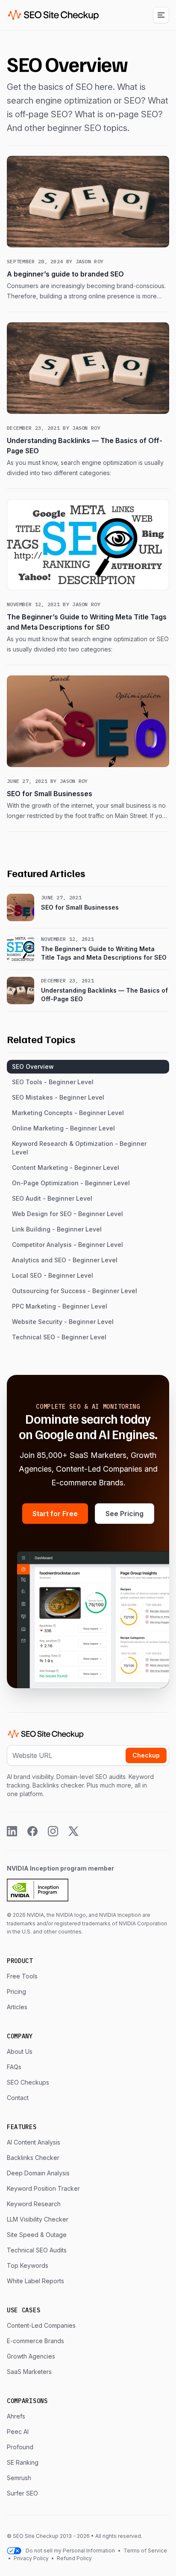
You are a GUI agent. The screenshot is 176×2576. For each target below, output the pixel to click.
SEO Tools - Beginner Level (53, 1082)
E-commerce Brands (35, 2341)
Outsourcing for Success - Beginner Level (75, 1291)
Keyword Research (34, 2204)
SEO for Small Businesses (50, 794)
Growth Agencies (31, 2356)
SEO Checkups (28, 2082)
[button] (161, 15)
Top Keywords (28, 2265)
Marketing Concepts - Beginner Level (68, 1113)
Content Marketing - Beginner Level (66, 1168)
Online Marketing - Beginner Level (63, 1128)
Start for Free (55, 1514)
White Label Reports (35, 2281)
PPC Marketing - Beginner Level (60, 1306)
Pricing (16, 1991)
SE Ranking (23, 2462)
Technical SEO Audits (37, 2250)
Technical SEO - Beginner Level (59, 1337)
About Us (20, 2051)
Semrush (19, 2478)
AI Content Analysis (34, 2142)
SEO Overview (33, 1066)
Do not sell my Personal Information (70, 2551)
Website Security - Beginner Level (63, 1322)
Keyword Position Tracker (43, 2188)
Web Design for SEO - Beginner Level (67, 1214)
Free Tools (22, 1976)
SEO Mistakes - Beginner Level (58, 1097)
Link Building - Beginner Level (57, 1229)
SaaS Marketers (29, 2372)
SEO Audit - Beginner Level (52, 1198)
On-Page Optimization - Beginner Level (71, 1183)
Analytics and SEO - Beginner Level (65, 1260)
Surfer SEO (22, 2493)
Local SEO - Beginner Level (53, 1275)
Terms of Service (145, 2551)
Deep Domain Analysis (38, 2173)
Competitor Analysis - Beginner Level (67, 1245)
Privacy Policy (31, 2558)
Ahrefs (16, 2416)
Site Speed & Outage (37, 2235)
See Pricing (125, 1514)
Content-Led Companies (41, 2325)
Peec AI (18, 2432)
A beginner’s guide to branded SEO (65, 274)
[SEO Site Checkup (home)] (53, 15)
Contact (18, 2098)
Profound (20, 2447)
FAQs (14, 2067)
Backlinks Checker (33, 2158)
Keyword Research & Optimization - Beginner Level (79, 1148)
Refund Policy (74, 2558)
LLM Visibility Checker (38, 2219)
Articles (17, 2007)
